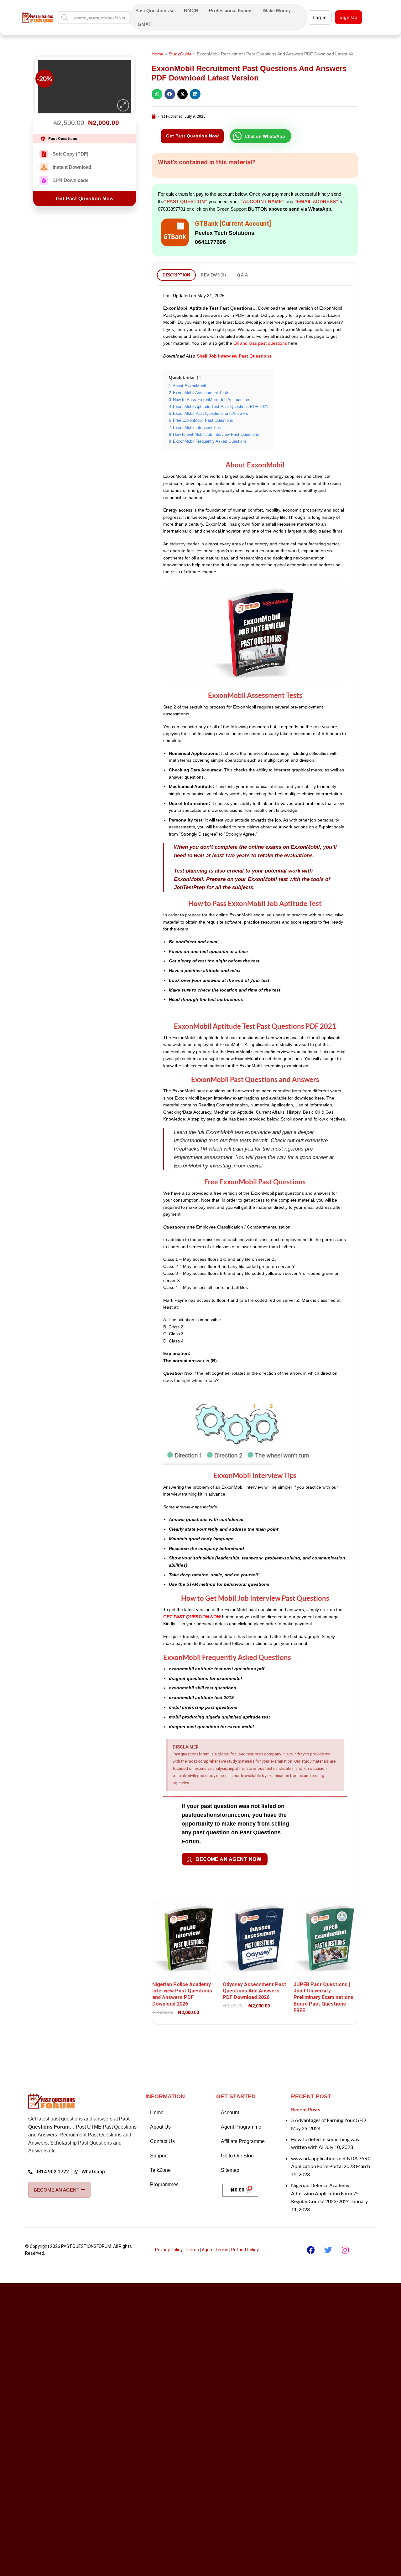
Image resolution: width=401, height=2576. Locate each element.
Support (159, 2154)
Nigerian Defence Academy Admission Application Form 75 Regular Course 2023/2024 (325, 2192)
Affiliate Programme (243, 2140)
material (171, 922)
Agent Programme (241, 2125)
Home (158, 54)
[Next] (61, 119)
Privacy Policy (169, 2248)
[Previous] (44, 119)
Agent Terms (215, 2248)
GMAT (144, 24)
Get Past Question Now (85, 216)
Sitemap (230, 2169)
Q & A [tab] (242, 275)
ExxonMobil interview (242, 1487)
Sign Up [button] (349, 17)
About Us (160, 2125)
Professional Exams (231, 10)
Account (230, 2111)
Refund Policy (245, 2248)
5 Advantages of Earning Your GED (328, 2118)
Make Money (277, 10)
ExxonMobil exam (247, 915)
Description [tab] (177, 275)
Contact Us (162, 2140)
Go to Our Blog (237, 2154)
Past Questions (152, 10)
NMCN (191, 10)
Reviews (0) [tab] (214, 275)
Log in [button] (320, 17)
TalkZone (160, 2169)
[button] (123, 123)
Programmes (164, 2183)
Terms (192, 2248)
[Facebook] (311, 2248)
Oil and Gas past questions (260, 343)
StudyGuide (180, 54)
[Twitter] (328, 2248)
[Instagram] (345, 2248)
